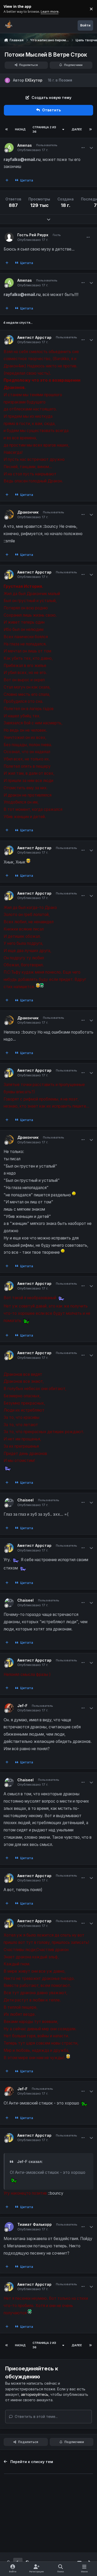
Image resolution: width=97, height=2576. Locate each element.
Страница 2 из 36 (44, 129)
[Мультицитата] (7, 180)
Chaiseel (25, 1500)
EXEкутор (34, 80)
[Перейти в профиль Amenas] (9, 148)
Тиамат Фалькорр (35, 2224)
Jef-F (22, 1706)
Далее (77, 129)
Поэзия (65, 80)
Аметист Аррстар (34, 337)
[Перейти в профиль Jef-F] (9, 1708)
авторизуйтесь (35, 2394)
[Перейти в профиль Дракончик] (9, 514)
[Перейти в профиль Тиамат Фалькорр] (9, 2227)
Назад (20, 129)
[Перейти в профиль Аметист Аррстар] (9, 340)
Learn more (10, 9)
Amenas (25, 145)
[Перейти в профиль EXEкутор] (7, 80)
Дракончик (28, 512)
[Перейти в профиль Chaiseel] (9, 1502)
